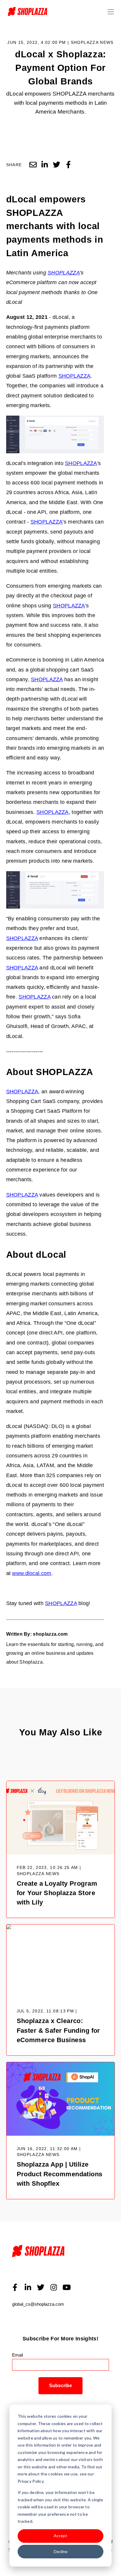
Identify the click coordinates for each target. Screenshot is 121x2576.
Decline (61, 2551)
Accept (60, 2536)
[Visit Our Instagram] (54, 2287)
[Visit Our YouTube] (67, 2287)
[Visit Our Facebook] (15, 2287)
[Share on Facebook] (68, 165)
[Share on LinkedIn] (45, 165)
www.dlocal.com (32, 1573)
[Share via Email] (33, 165)
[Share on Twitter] (56, 165)
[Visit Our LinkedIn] (28, 2287)
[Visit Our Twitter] (41, 2287)
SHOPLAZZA (64, 273)
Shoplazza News (92, 43)
